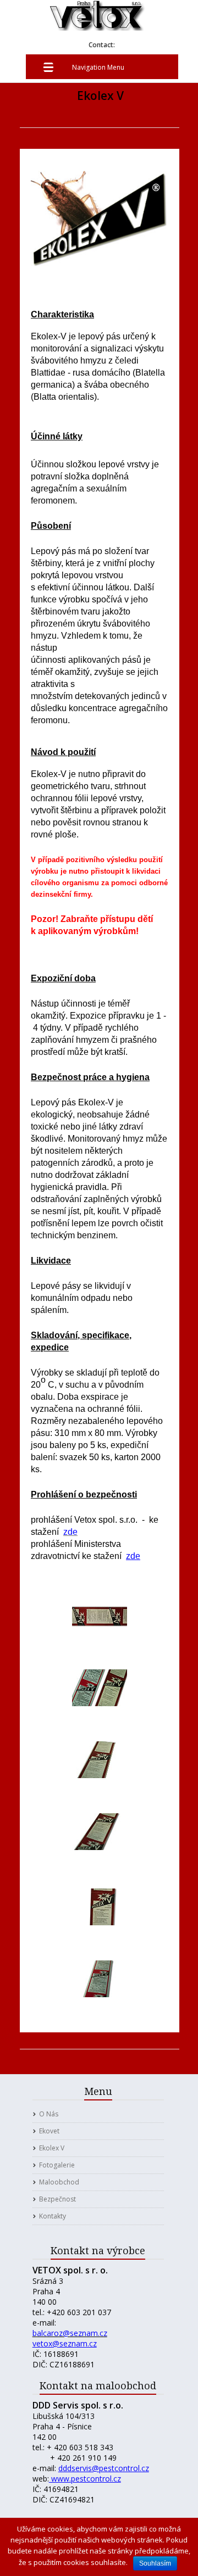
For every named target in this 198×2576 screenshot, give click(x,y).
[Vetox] (98, 25)
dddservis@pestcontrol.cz (104, 2468)
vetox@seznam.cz (65, 2343)
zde (133, 1556)
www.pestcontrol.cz (85, 2479)
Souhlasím (155, 2563)
